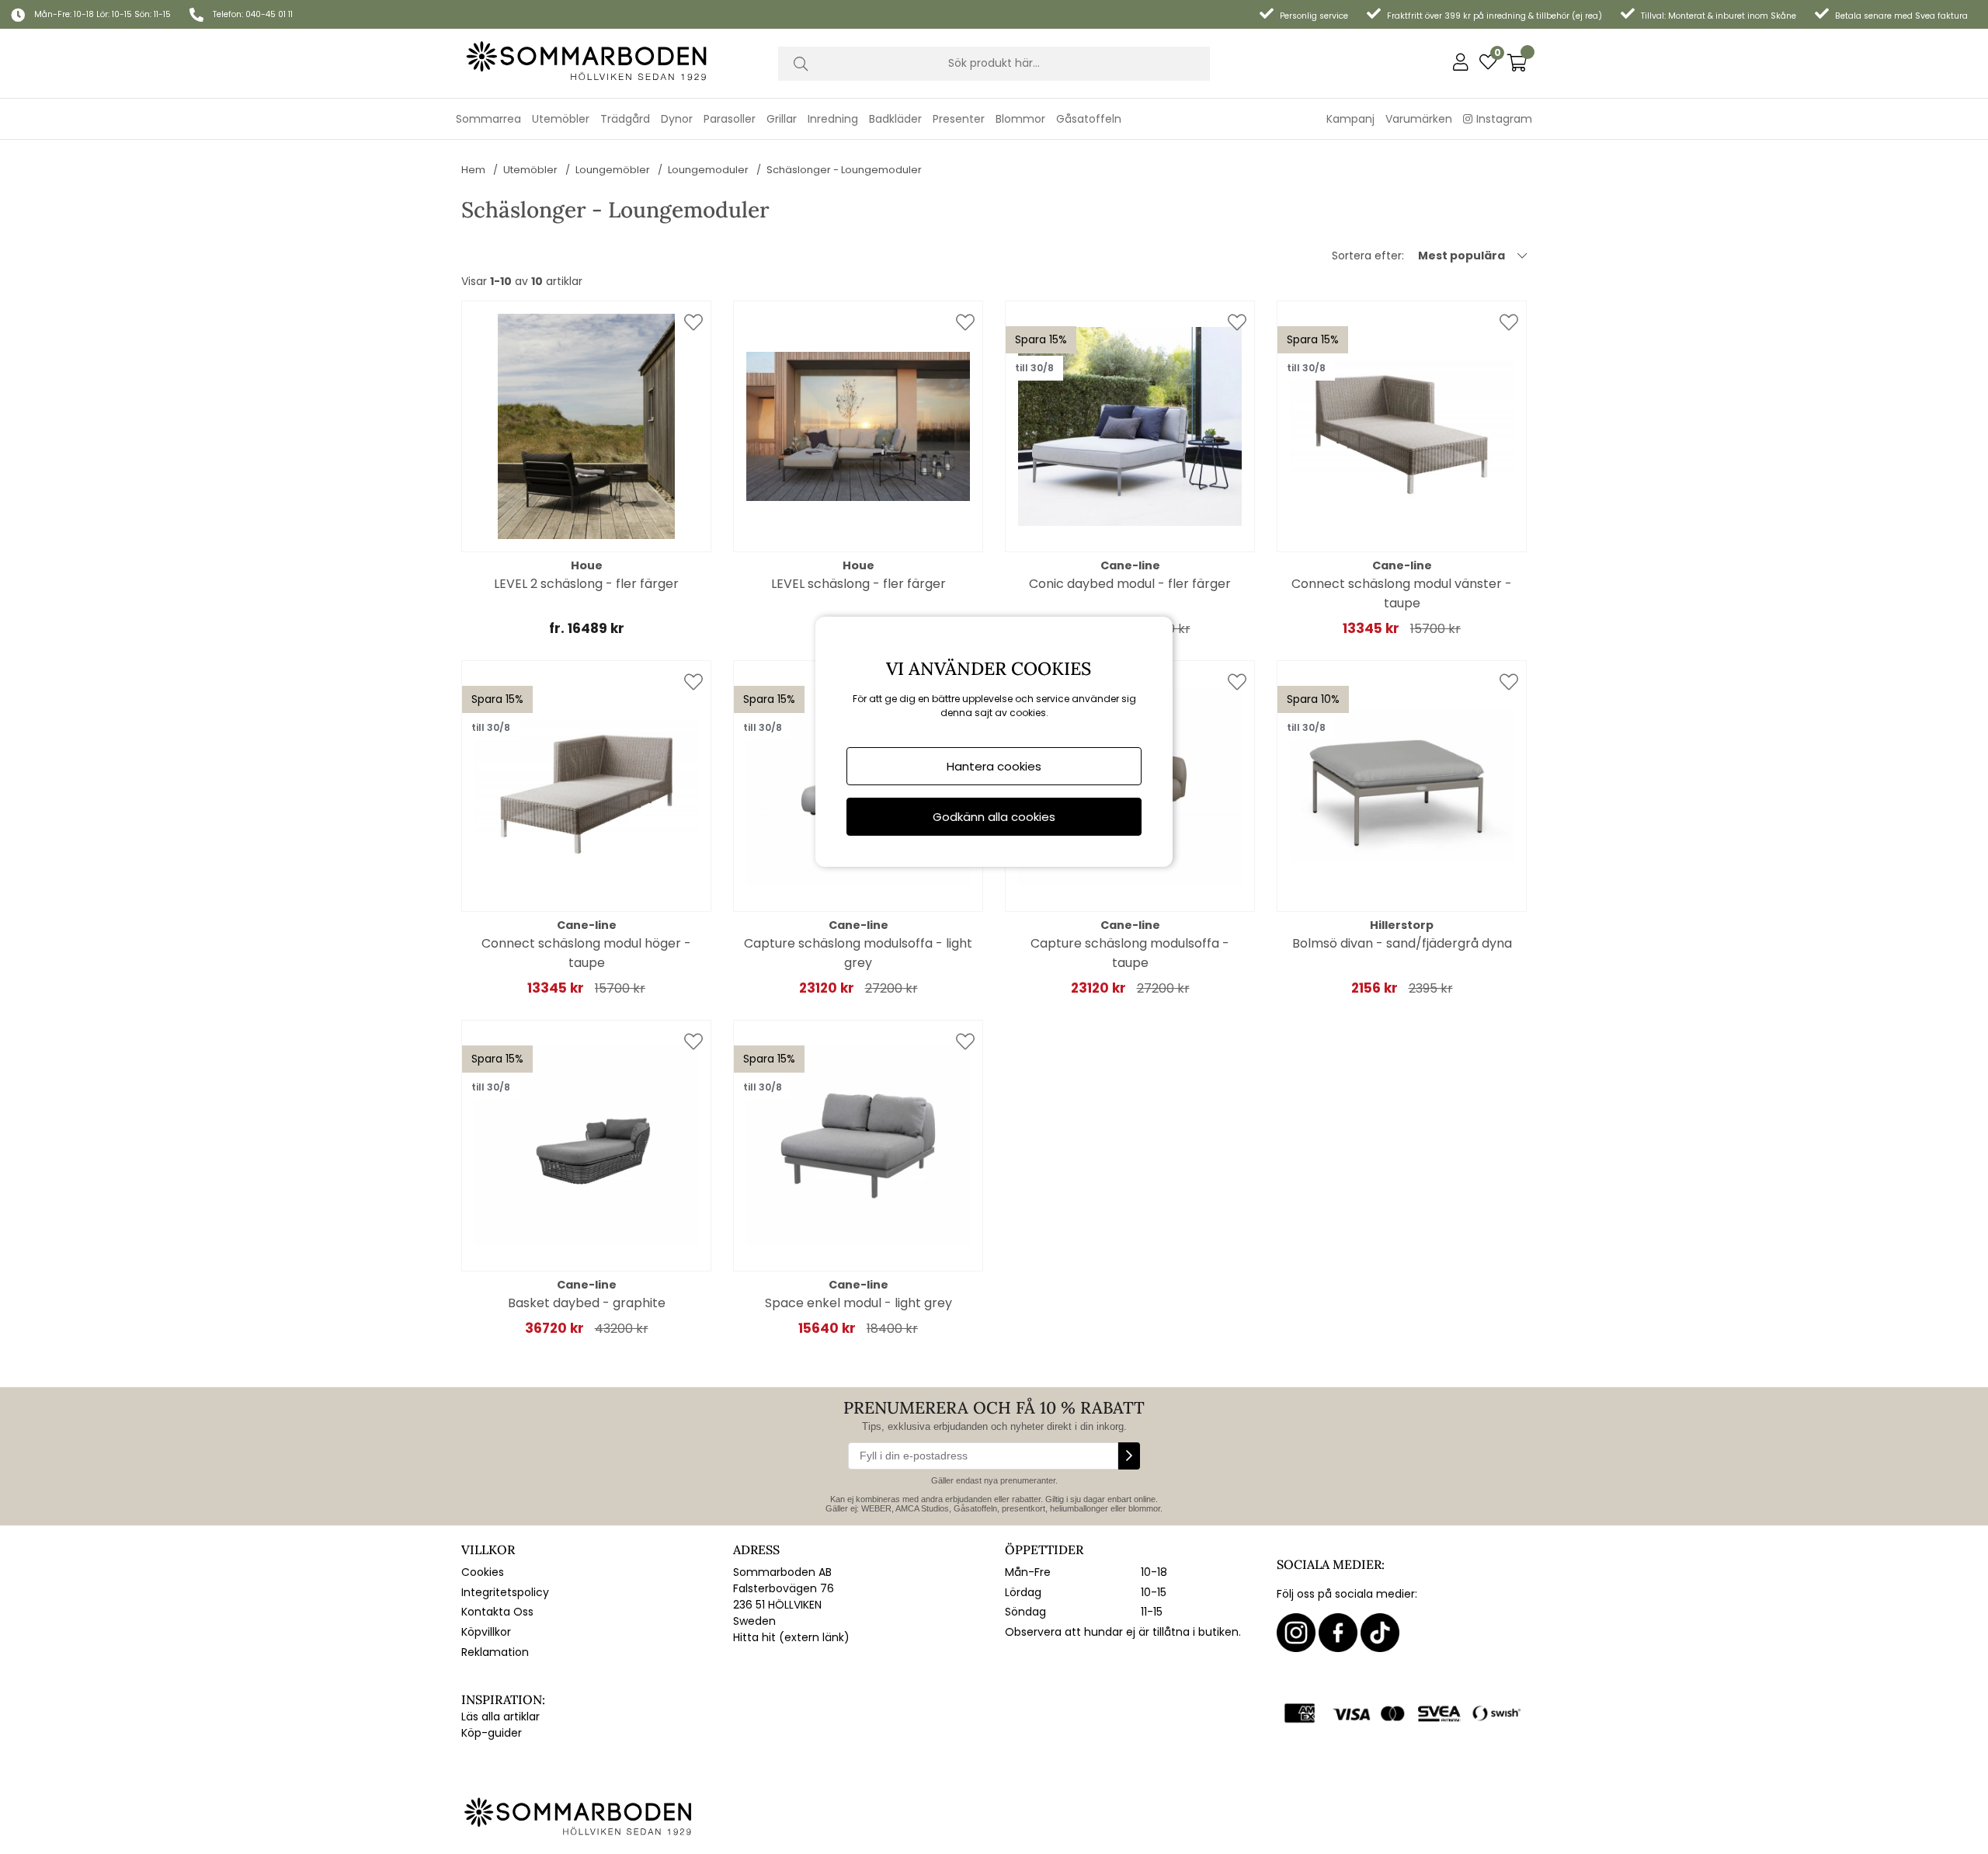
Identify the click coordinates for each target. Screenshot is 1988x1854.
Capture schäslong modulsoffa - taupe (1130, 953)
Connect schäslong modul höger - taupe (586, 953)
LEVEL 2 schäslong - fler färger (586, 584)
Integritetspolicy (505, 1592)
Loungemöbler (613, 170)
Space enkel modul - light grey (858, 1303)
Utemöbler (530, 170)
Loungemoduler (708, 170)
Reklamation (495, 1652)
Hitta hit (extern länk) (791, 1637)
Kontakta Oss (497, 1612)
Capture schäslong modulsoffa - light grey (858, 953)
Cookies (483, 1572)
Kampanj (1350, 119)
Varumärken (1419, 119)
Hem (473, 170)
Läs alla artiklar (500, 1717)
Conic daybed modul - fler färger (1130, 584)
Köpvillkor (486, 1632)
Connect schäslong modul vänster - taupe (1402, 593)
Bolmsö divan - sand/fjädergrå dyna (1402, 943)
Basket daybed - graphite (587, 1303)
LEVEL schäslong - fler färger (858, 584)
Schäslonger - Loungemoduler (844, 170)
